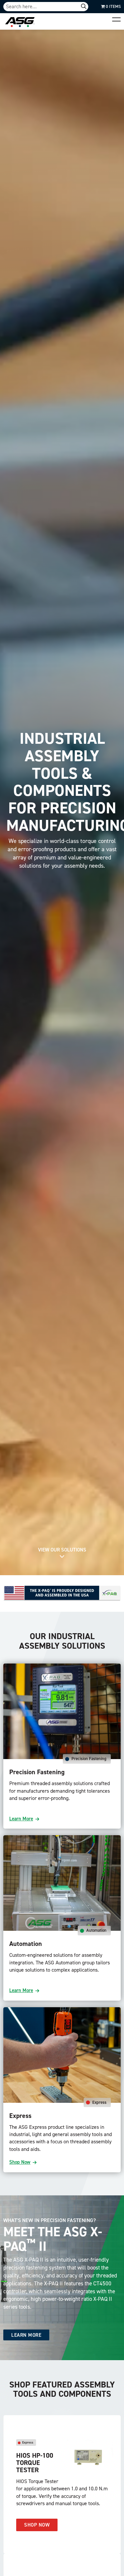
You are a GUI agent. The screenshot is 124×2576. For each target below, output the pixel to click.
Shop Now (20, 2162)
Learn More (21, 1819)
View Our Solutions (62, 1550)
